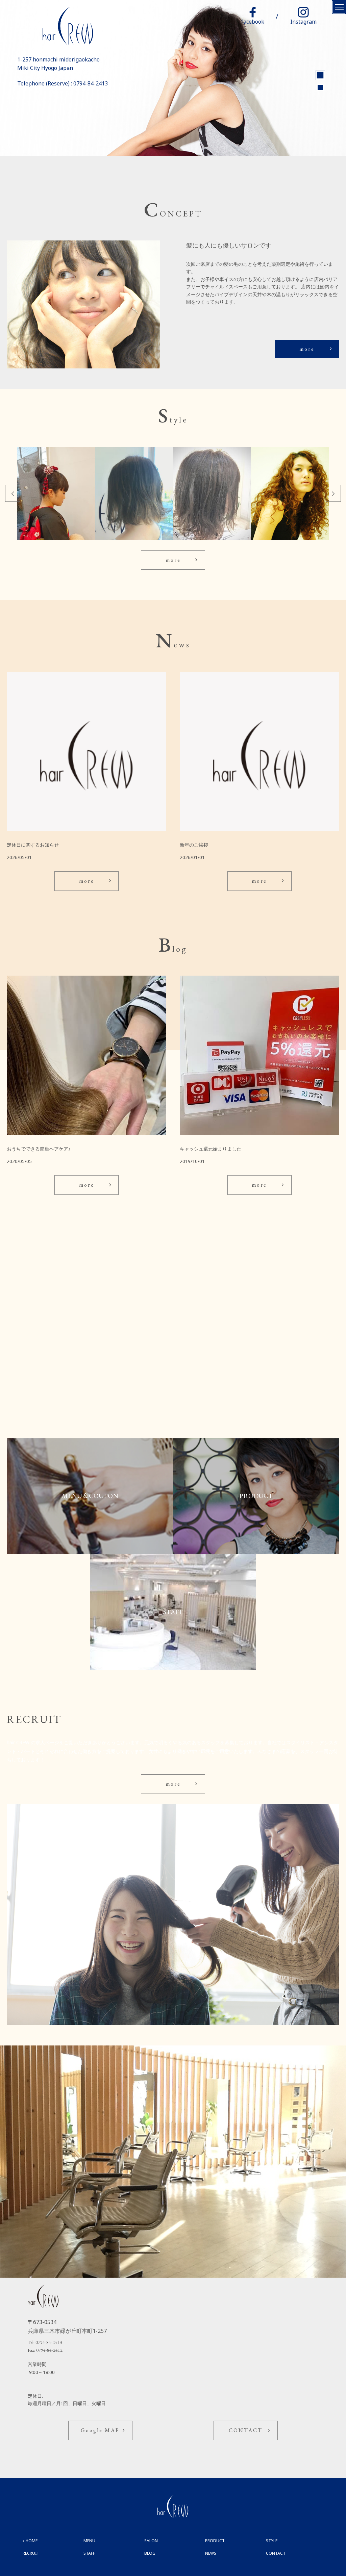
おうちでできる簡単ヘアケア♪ (39, 1149)
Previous (13, 493)
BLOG (150, 2553)
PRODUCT (215, 2541)
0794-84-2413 (91, 83)
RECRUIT (31, 2553)
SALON (151, 2541)
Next (333, 493)
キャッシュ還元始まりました (211, 1149)
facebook (253, 22)
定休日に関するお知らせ (33, 845)
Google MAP (100, 2430)
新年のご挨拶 (194, 845)
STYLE (272, 2541)
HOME (32, 2541)
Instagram (303, 22)
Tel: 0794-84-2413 (45, 2342)
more (307, 349)
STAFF (89, 2553)
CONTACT (246, 2430)
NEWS (211, 2553)
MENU (89, 2541)
